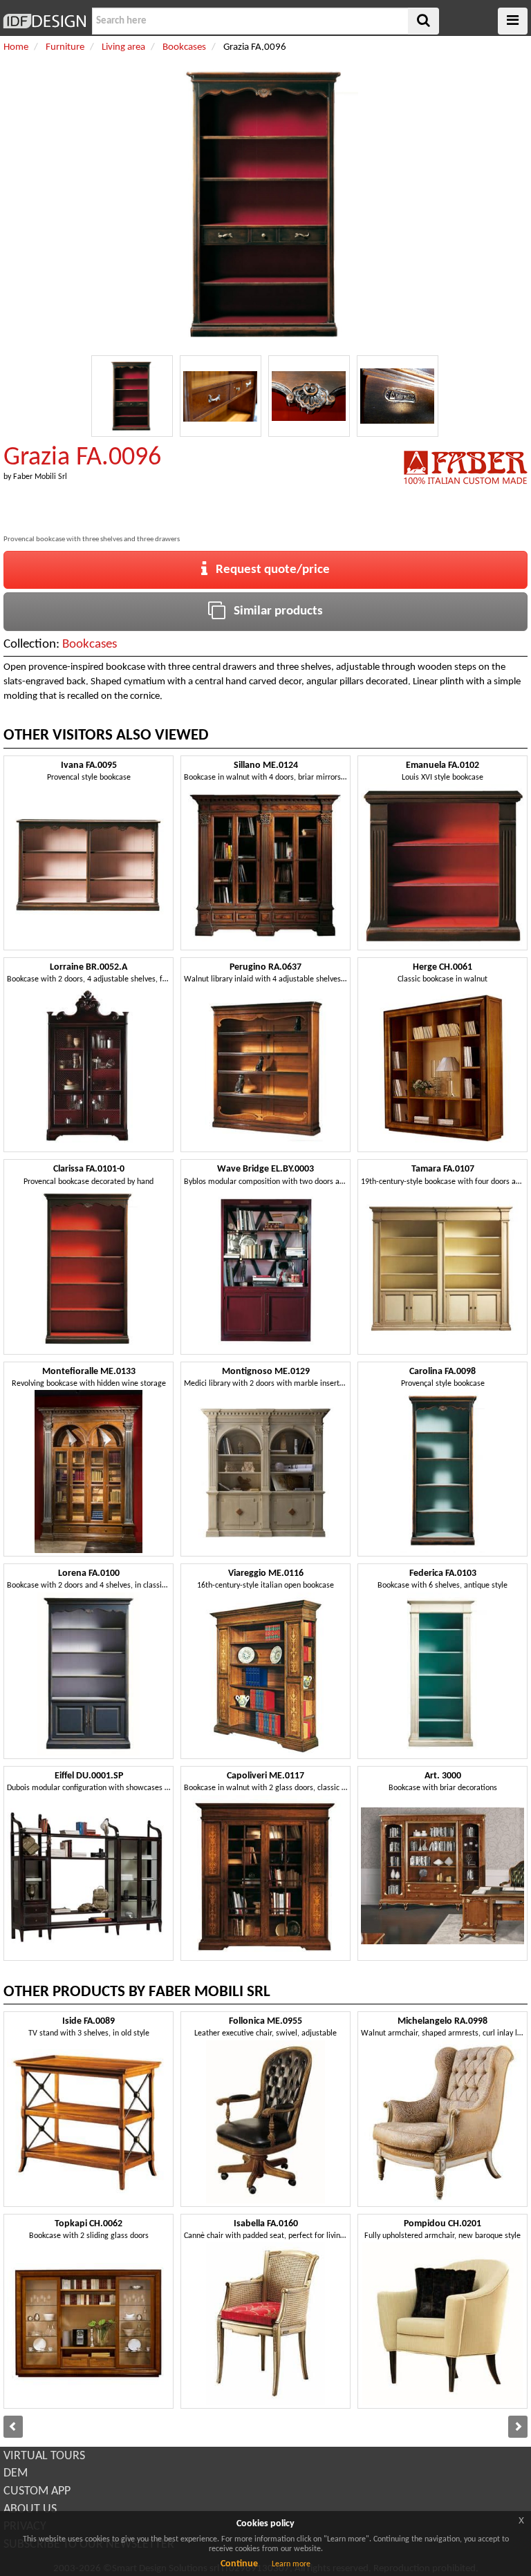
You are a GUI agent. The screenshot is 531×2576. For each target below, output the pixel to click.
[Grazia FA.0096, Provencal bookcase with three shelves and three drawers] (132, 396)
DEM (16, 2473)
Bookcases (90, 645)
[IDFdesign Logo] (44, 21)
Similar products (274, 611)
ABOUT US (30, 2509)
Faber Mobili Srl (40, 477)
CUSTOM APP (37, 2491)
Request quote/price (269, 570)
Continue (239, 2564)
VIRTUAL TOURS (44, 2456)
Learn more (291, 2564)
